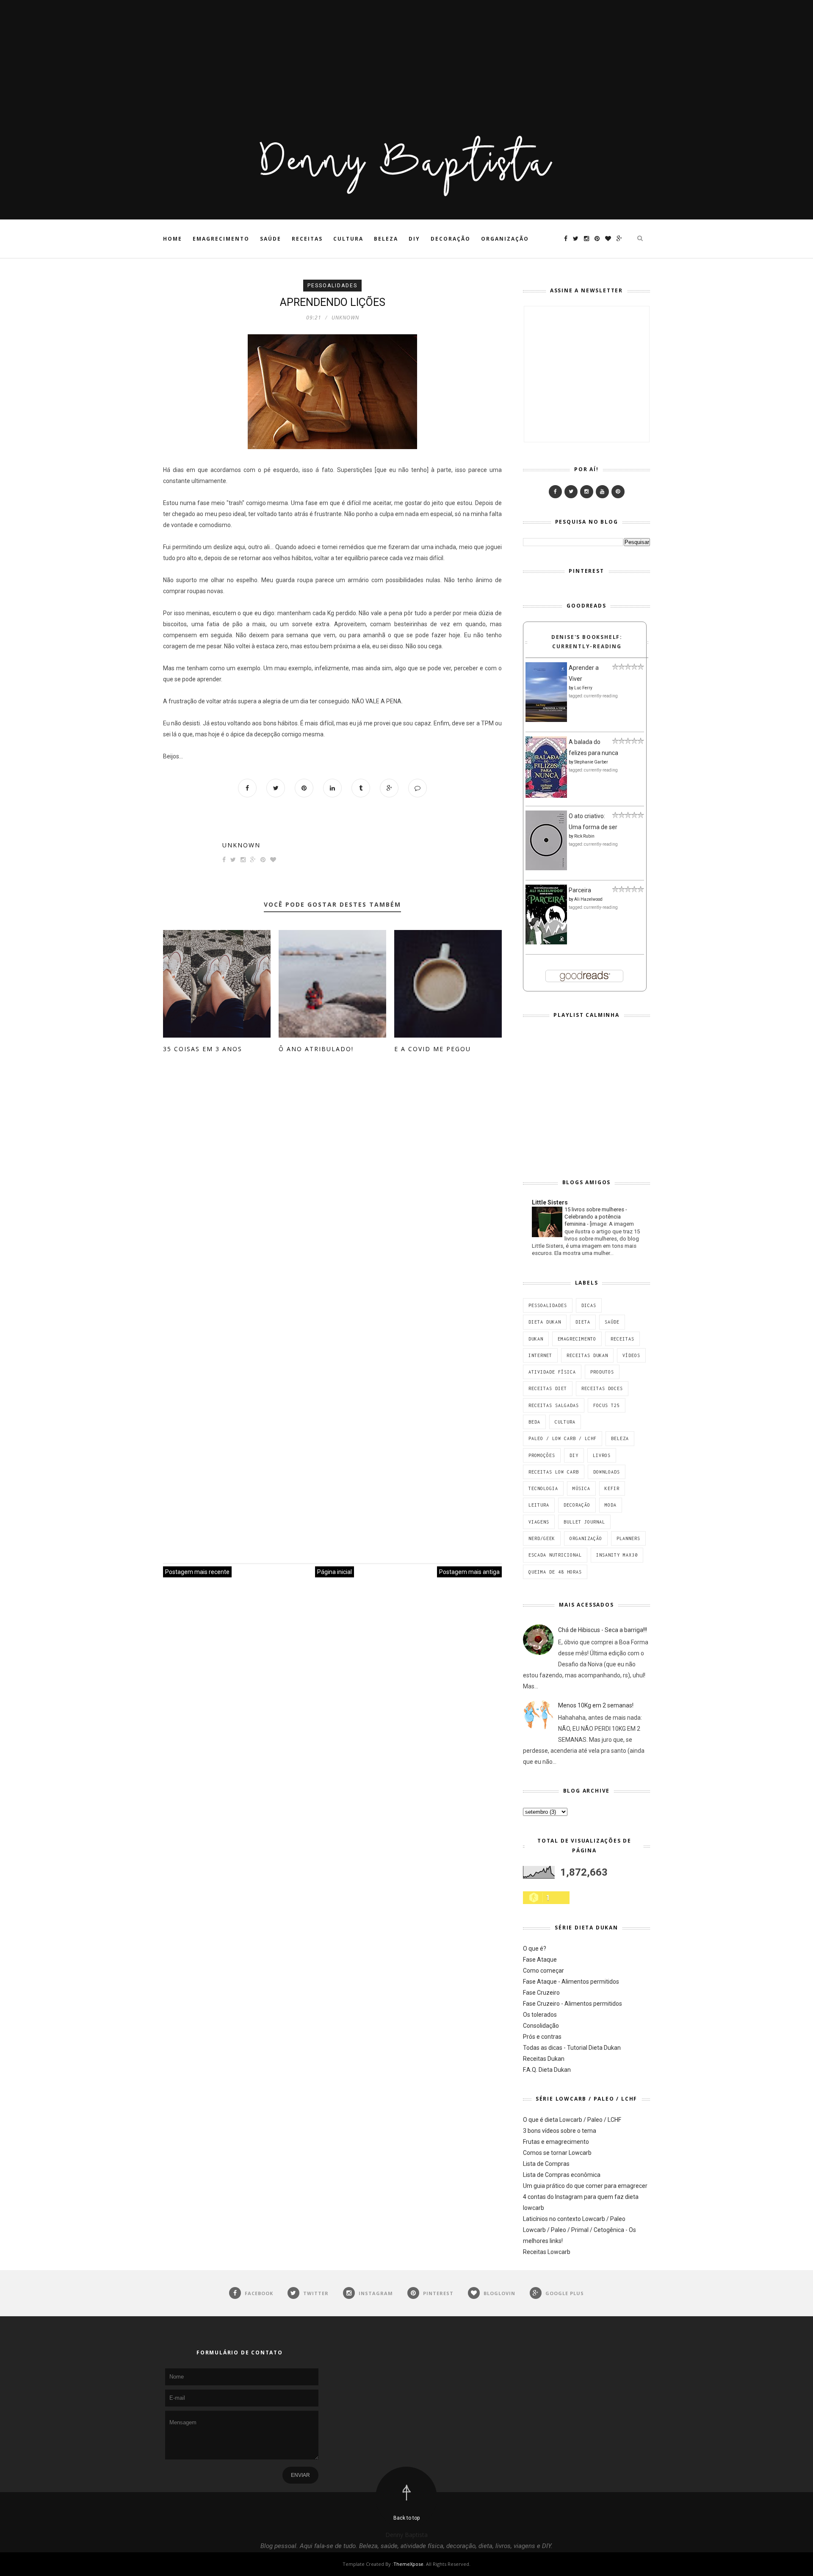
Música (581, 1488)
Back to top (406, 2518)
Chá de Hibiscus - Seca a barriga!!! (603, 1630)
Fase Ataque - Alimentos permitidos (571, 1982)
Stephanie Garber (591, 762)
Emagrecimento (221, 239)
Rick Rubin (584, 836)
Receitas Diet (548, 1388)
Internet (540, 1355)
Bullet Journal (584, 1522)
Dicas (589, 1305)
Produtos (602, 1372)
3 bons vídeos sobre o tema (560, 2131)
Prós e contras (542, 2037)
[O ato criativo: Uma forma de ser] (546, 868)
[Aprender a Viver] (546, 720)
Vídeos (631, 1355)
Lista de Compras (546, 2164)
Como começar (543, 1971)
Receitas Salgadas (554, 1405)
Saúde (271, 239)
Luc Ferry (583, 688)
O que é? (535, 1949)
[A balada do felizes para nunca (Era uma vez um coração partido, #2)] (546, 796)
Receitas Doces (602, 1388)
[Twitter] (571, 492)
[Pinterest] (618, 492)
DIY (414, 239)
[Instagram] (587, 492)
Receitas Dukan (587, 1355)
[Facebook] (555, 492)
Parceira (580, 890)
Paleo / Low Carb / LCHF (563, 1438)
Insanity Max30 (617, 1555)
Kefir (612, 1488)
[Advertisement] (254, 59)
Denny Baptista (406, 2535)
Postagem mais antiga (469, 1572)
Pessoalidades (332, 286)
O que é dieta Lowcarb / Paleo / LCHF (572, 2120)
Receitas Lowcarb (547, 2252)
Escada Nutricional (555, 1555)
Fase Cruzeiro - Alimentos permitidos (572, 2004)
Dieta (583, 1322)
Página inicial (335, 1572)
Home (173, 239)
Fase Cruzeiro (541, 1993)
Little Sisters (550, 1202)
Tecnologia (543, 1488)
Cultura (348, 239)
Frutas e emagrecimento (556, 2142)
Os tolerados (540, 2015)
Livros (602, 1455)
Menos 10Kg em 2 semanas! (596, 1705)
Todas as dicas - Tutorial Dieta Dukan (572, 2048)
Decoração (451, 239)
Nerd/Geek (542, 1538)
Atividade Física (552, 1372)
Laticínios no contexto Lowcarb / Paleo (574, 2219)
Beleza (386, 239)
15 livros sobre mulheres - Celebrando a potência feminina (596, 1217)
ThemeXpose (408, 2564)
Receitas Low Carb (554, 1472)
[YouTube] (602, 492)
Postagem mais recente (197, 1572)
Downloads (607, 1472)
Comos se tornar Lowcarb (557, 2153)
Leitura (539, 1505)
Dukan (536, 1339)
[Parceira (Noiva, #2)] (546, 942)
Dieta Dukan (545, 1322)
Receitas (307, 239)
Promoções (542, 1455)
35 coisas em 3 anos (203, 1049)
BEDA (534, 1422)
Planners (628, 1538)
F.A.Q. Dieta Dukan (547, 2070)
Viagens (539, 1522)
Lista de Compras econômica (562, 2175)
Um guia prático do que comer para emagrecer (585, 2186)
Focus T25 (607, 1405)
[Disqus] (332, 1194)
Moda (611, 1505)
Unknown (241, 845)
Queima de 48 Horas (555, 1572)
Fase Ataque (540, 1960)
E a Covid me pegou (433, 1049)
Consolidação (541, 2026)
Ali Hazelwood (588, 899)
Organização (505, 239)
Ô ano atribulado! (316, 1049)
